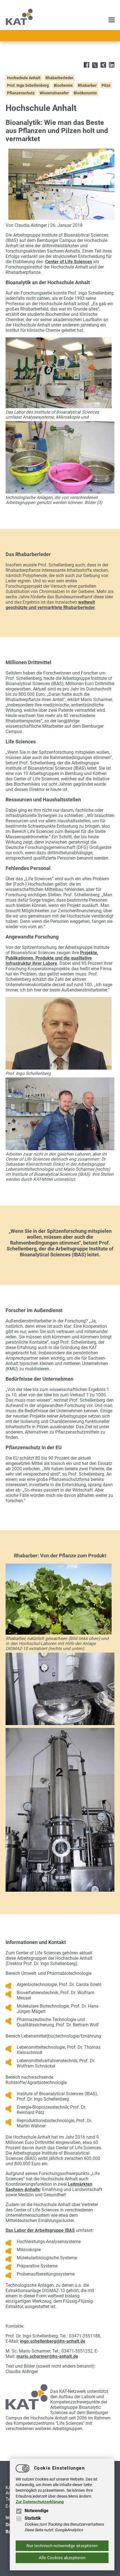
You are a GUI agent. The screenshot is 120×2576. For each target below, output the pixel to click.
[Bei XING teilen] (103, 65)
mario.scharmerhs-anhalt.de (47, 2356)
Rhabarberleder (59, 78)
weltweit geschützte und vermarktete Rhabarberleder (50, 605)
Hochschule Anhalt (24, 78)
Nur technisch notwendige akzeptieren (62, 2546)
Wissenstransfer (54, 93)
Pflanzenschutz (21, 93)
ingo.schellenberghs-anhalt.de (53, 2341)
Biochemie (63, 85)
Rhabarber (87, 85)
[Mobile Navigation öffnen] (112, 20)
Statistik (33, 2518)
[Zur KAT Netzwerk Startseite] (19, 24)
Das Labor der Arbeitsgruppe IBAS (40, 2230)
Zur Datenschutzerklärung (40, 2502)
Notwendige (37, 2511)
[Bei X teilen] (95, 66)
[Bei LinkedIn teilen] (112, 65)
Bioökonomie (85, 93)
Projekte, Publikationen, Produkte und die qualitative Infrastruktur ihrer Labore (52, 958)
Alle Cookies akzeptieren (62, 2558)
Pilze (106, 85)
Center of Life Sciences (69, 262)
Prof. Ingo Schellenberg (28, 85)
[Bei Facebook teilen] (87, 65)
